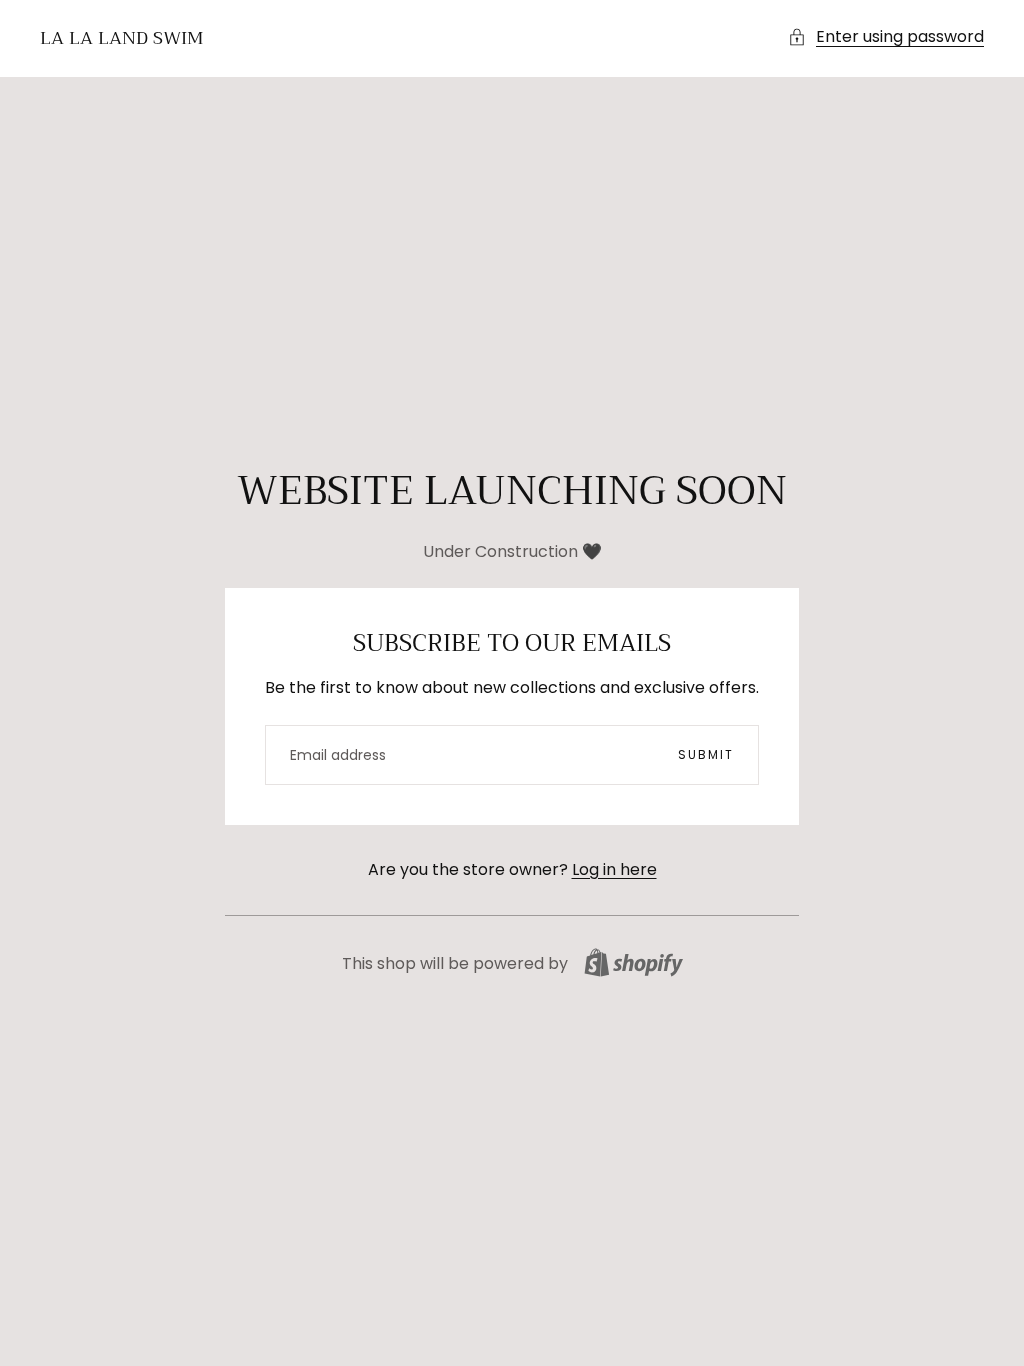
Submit (706, 754)
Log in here (614, 869)
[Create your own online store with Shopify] (633, 962)
